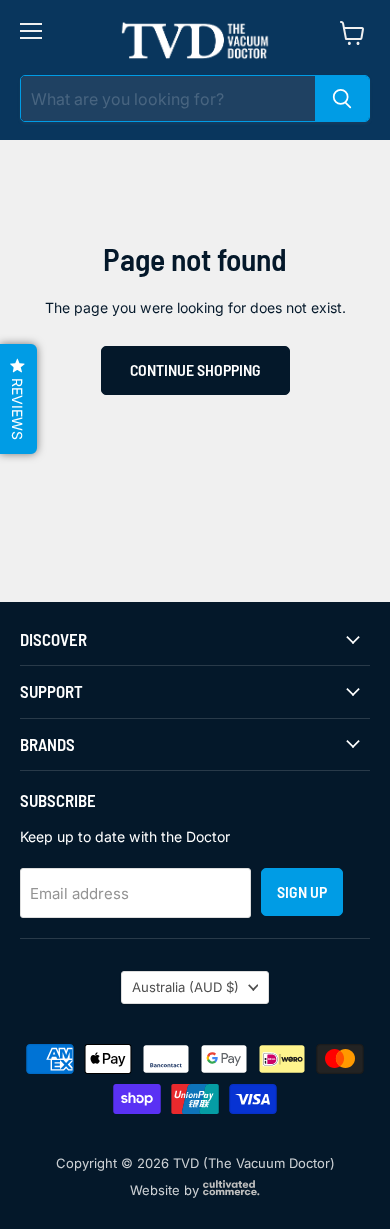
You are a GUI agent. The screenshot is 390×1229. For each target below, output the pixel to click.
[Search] (342, 98)
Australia (185, 987)
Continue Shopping (195, 369)
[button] (18, 399)
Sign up (302, 891)
